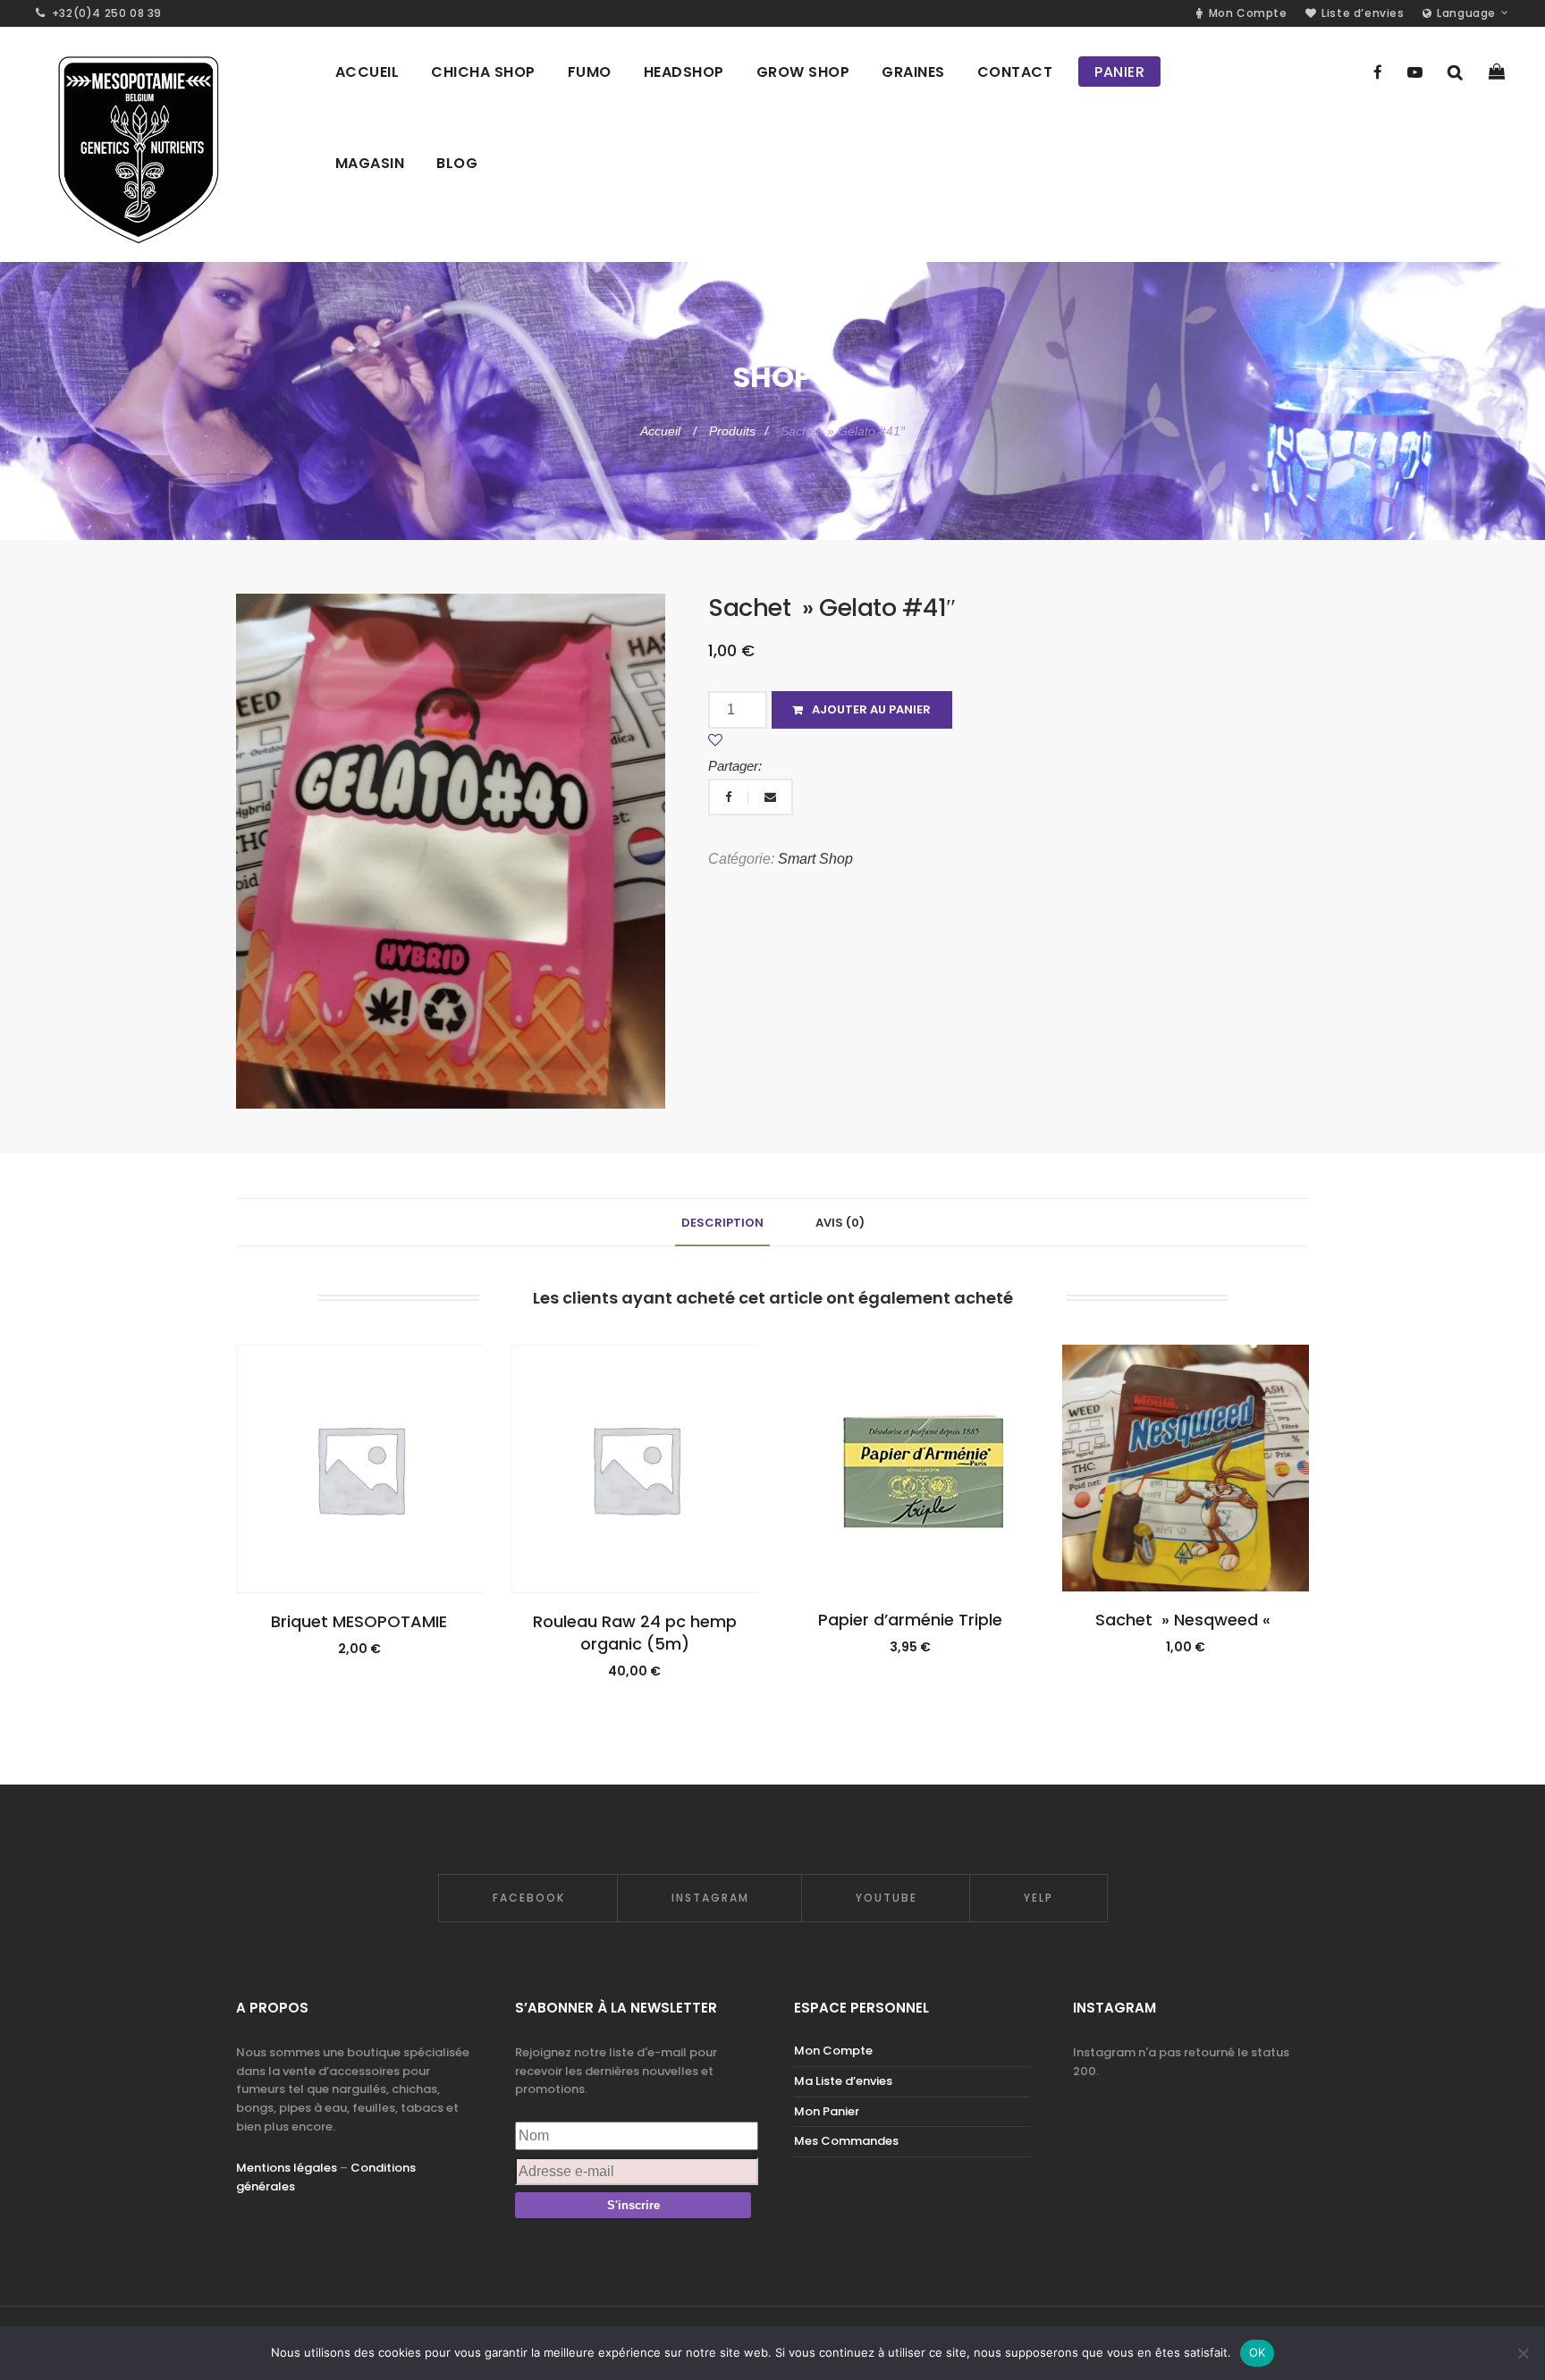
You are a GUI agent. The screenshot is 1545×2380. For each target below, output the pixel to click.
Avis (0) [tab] (840, 1223)
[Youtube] (1415, 72)
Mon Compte (833, 2051)
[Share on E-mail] (770, 797)
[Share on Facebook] (730, 797)
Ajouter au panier (871, 709)
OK (1258, 2352)
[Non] (1523, 2353)
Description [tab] (722, 1223)
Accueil (662, 431)
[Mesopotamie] (137, 144)
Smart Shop (815, 859)
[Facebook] (1378, 72)
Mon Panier (827, 2111)
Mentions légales (287, 2168)
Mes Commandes (846, 2141)
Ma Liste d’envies (843, 2081)
